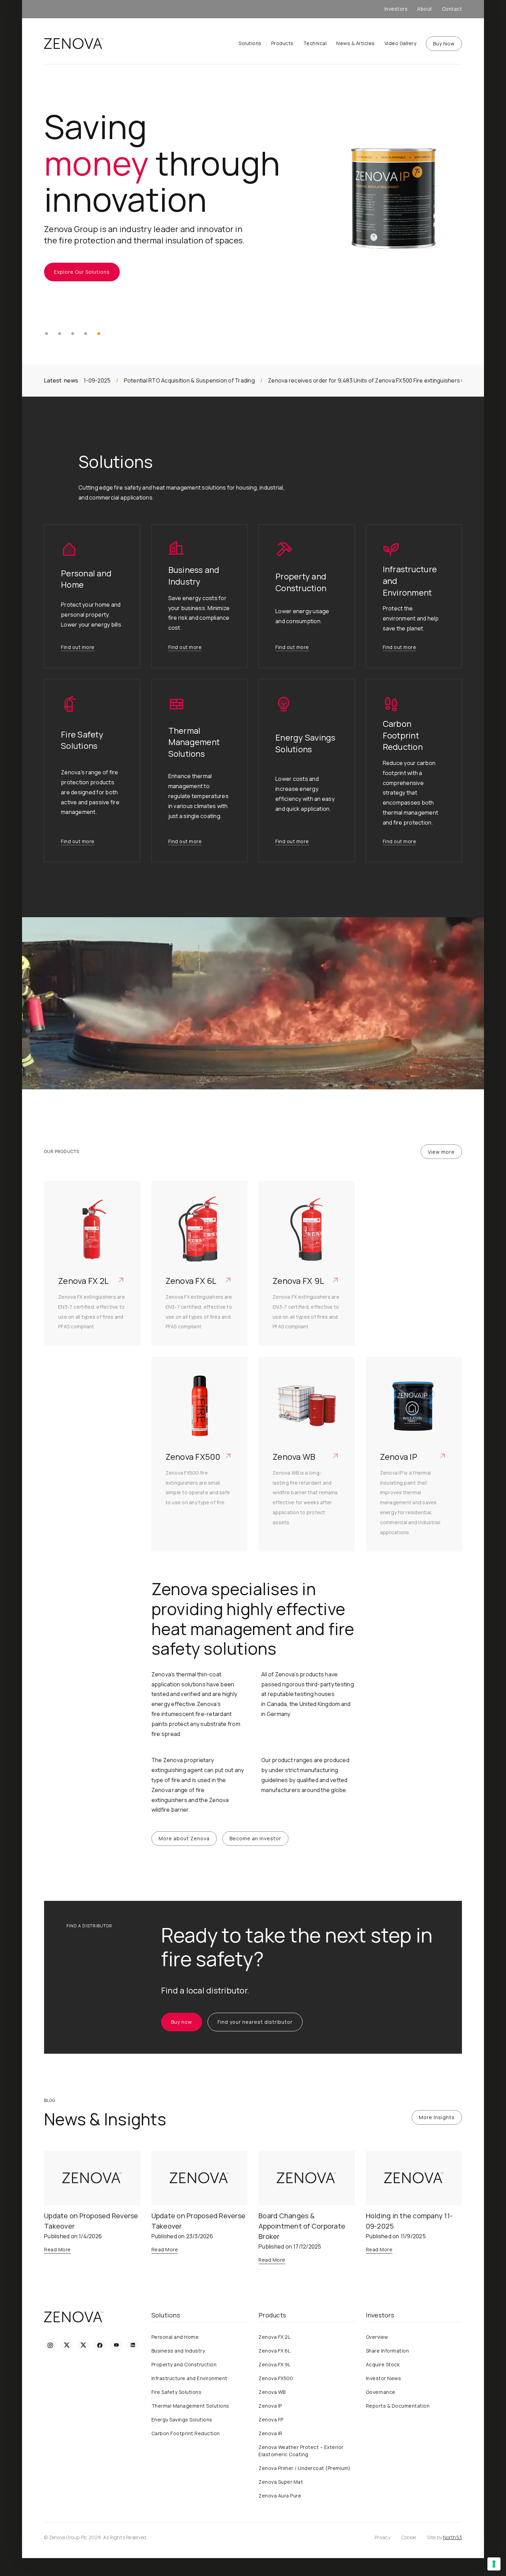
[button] (46, 334)
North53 (452, 2537)
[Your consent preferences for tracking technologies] (494, 2564)
